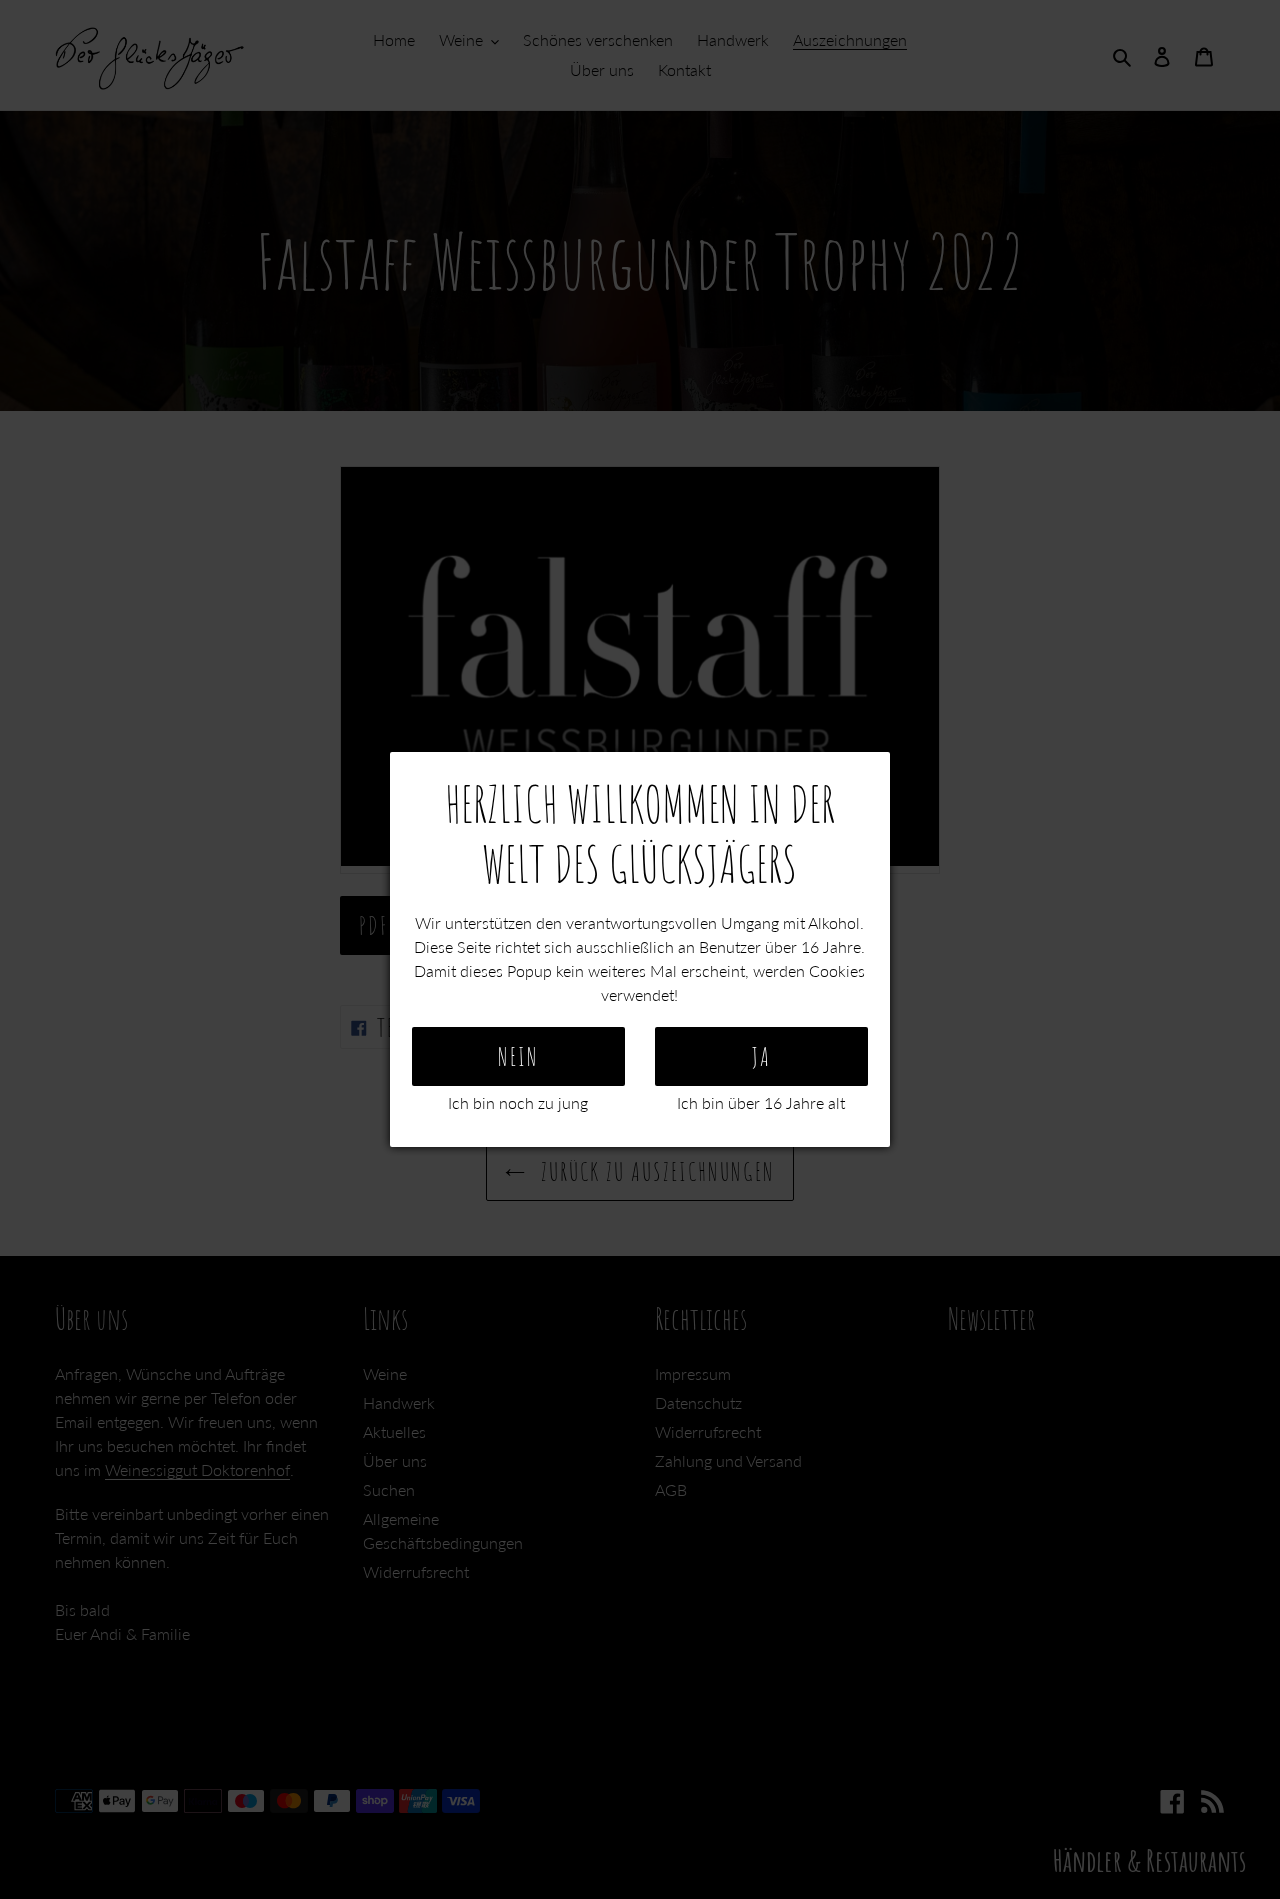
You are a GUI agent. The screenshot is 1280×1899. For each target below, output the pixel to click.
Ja (761, 1056)
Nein (518, 1056)
